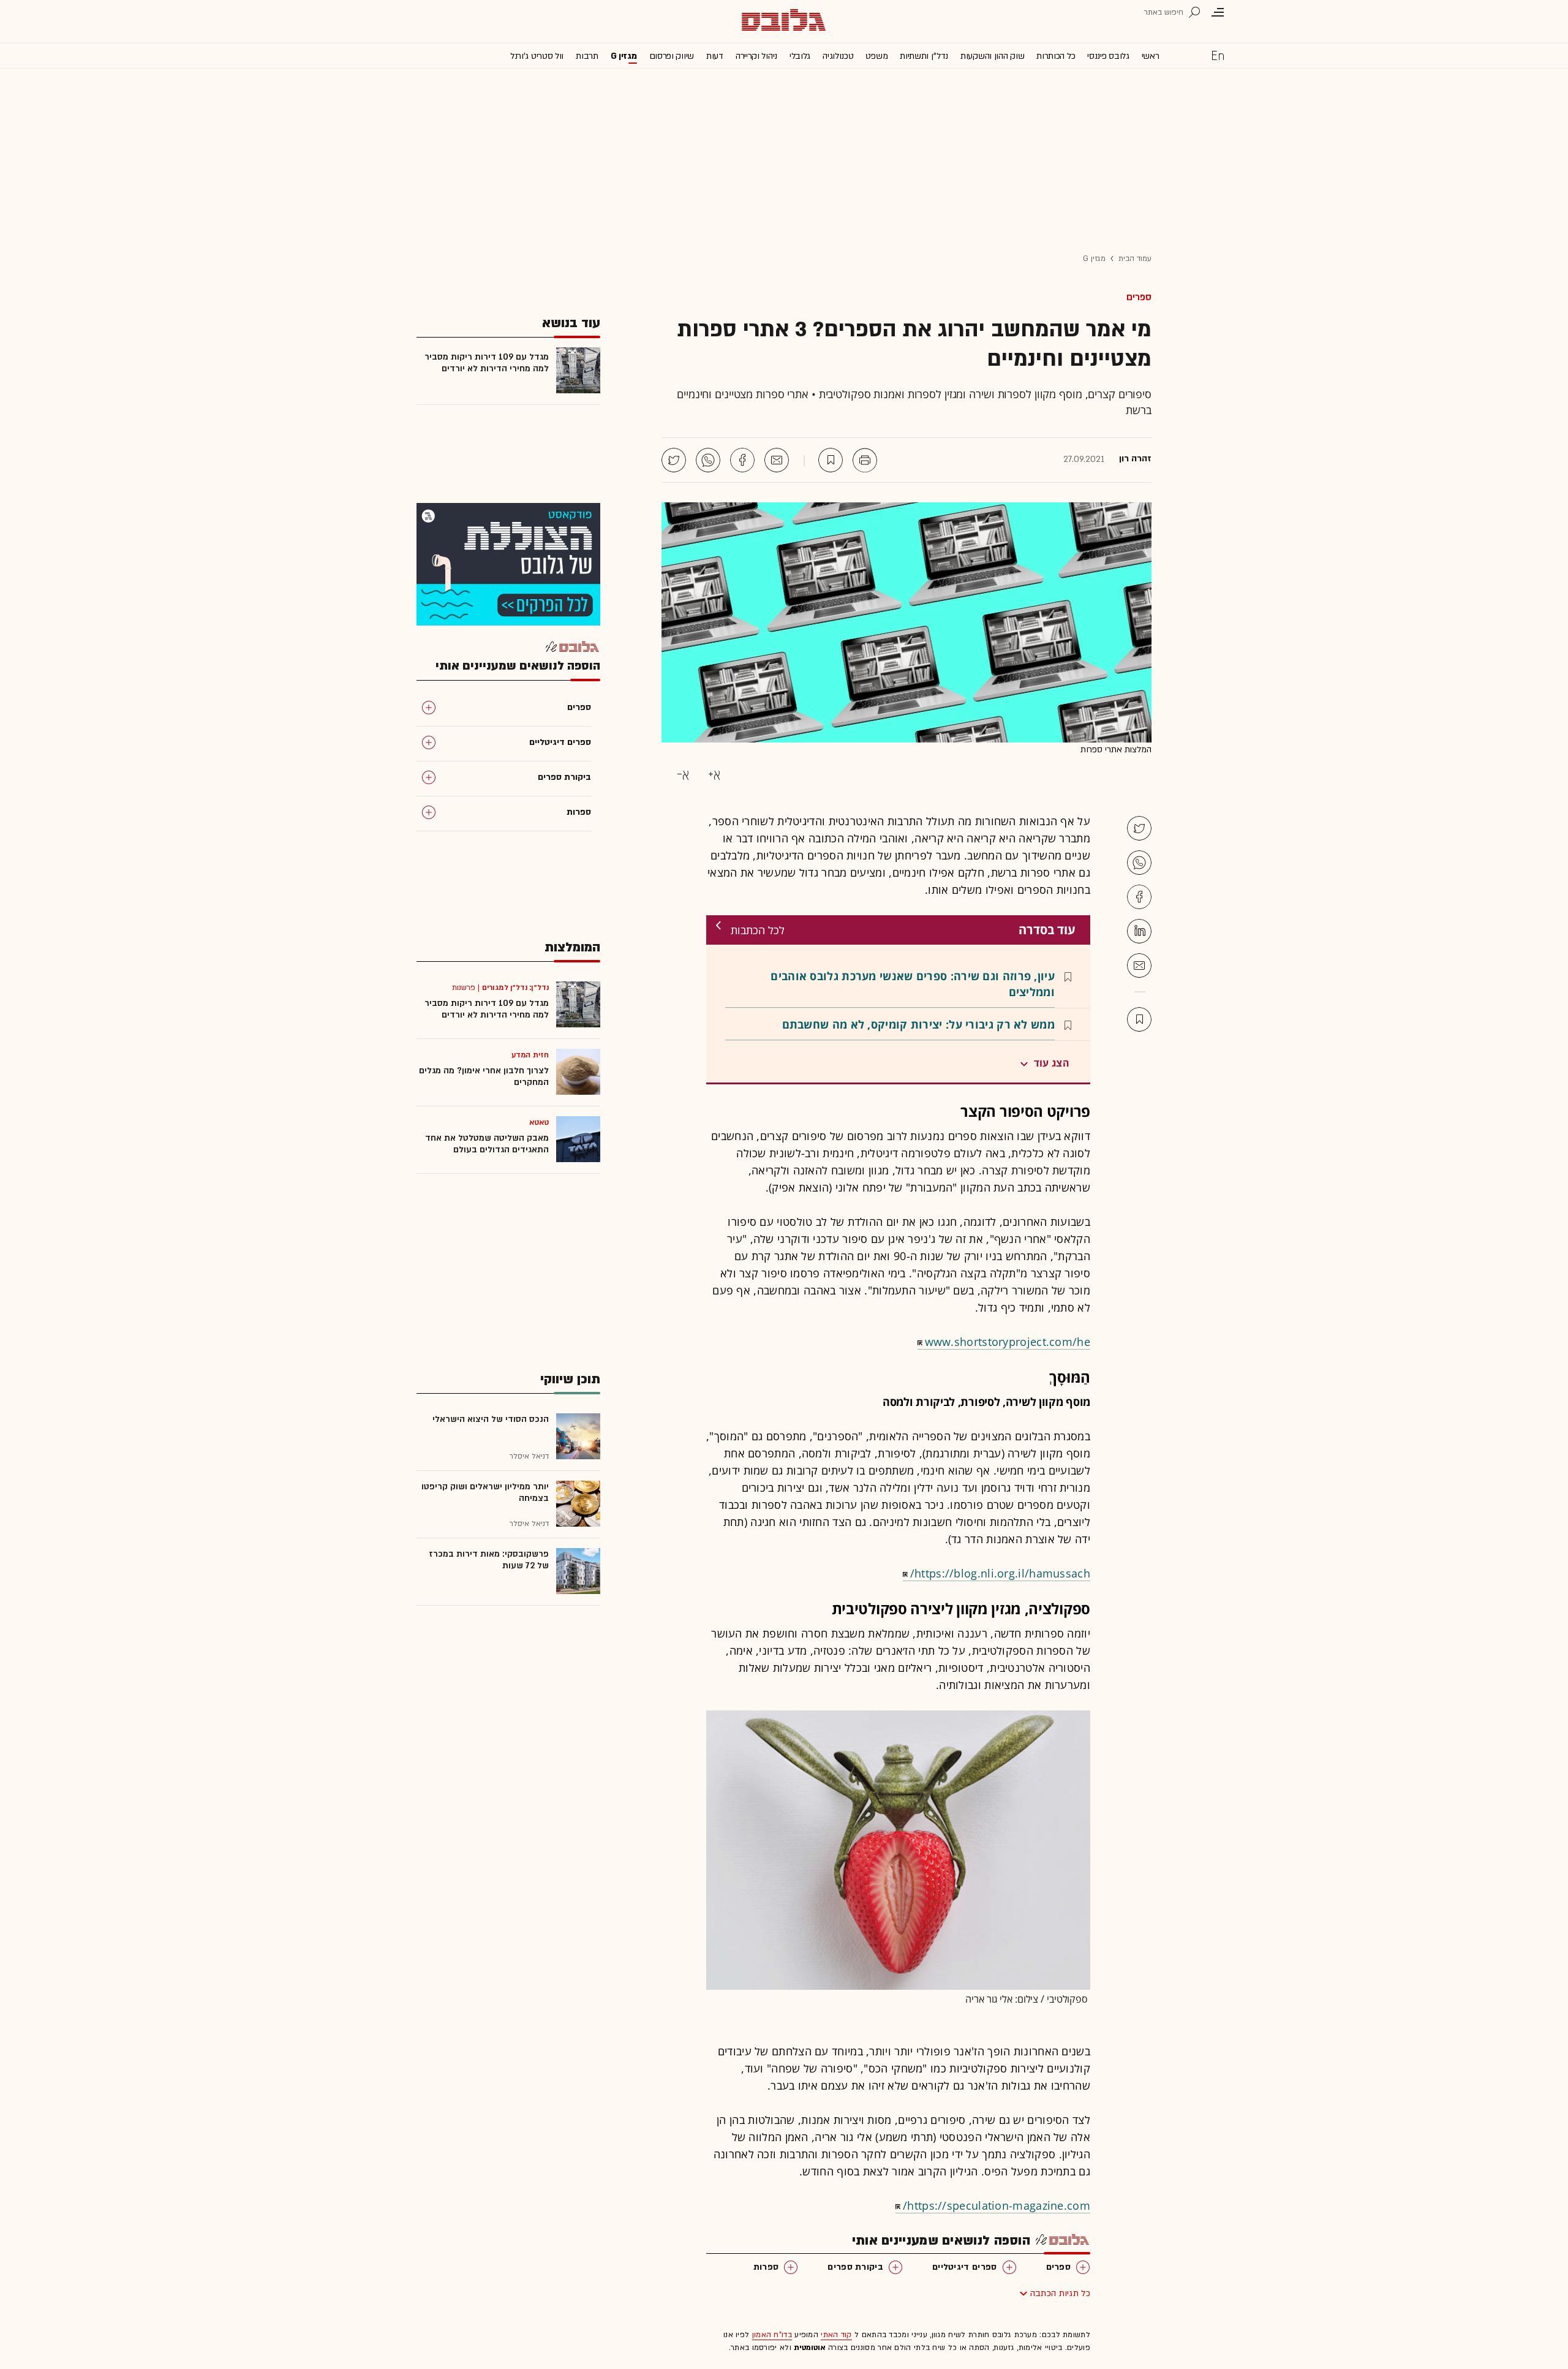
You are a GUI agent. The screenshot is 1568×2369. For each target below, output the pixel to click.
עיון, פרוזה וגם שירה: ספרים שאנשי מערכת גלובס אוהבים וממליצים (913, 984)
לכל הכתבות (758, 930)
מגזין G (624, 56)
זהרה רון (1135, 459)
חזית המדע (530, 1055)
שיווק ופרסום (672, 56)
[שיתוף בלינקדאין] (1139, 931)
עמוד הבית (1135, 259)
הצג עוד (1052, 1063)
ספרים (1139, 297)
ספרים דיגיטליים (965, 2267)
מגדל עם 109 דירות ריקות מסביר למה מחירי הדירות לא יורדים (487, 363)
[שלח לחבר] (1139, 965)
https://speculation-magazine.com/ (997, 2205)
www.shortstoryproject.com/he (1008, 1342)
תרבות (587, 56)
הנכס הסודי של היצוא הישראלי (491, 1419)
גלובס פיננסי (1108, 56)
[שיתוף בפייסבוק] (742, 460)
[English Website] (1218, 55)
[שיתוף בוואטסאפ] (708, 460)
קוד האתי (836, 2335)
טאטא (539, 1122)
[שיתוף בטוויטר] (674, 460)
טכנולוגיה (838, 56)
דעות (715, 56)
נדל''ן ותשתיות (924, 56)
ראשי (1151, 56)
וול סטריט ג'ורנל (537, 56)
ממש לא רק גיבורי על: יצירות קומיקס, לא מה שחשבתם (918, 1024)
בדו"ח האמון (772, 2335)
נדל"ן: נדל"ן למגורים (515, 988)
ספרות (766, 2267)
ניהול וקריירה (756, 56)
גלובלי (800, 56)
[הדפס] (865, 460)
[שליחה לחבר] (777, 460)
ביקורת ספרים (855, 2267)
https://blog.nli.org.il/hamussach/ (1000, 1573)
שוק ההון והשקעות (992, 56)
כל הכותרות (1056, 56)
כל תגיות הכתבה (1060, 2293)
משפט (876, 56)
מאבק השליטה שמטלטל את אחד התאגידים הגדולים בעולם (487, 1144)
